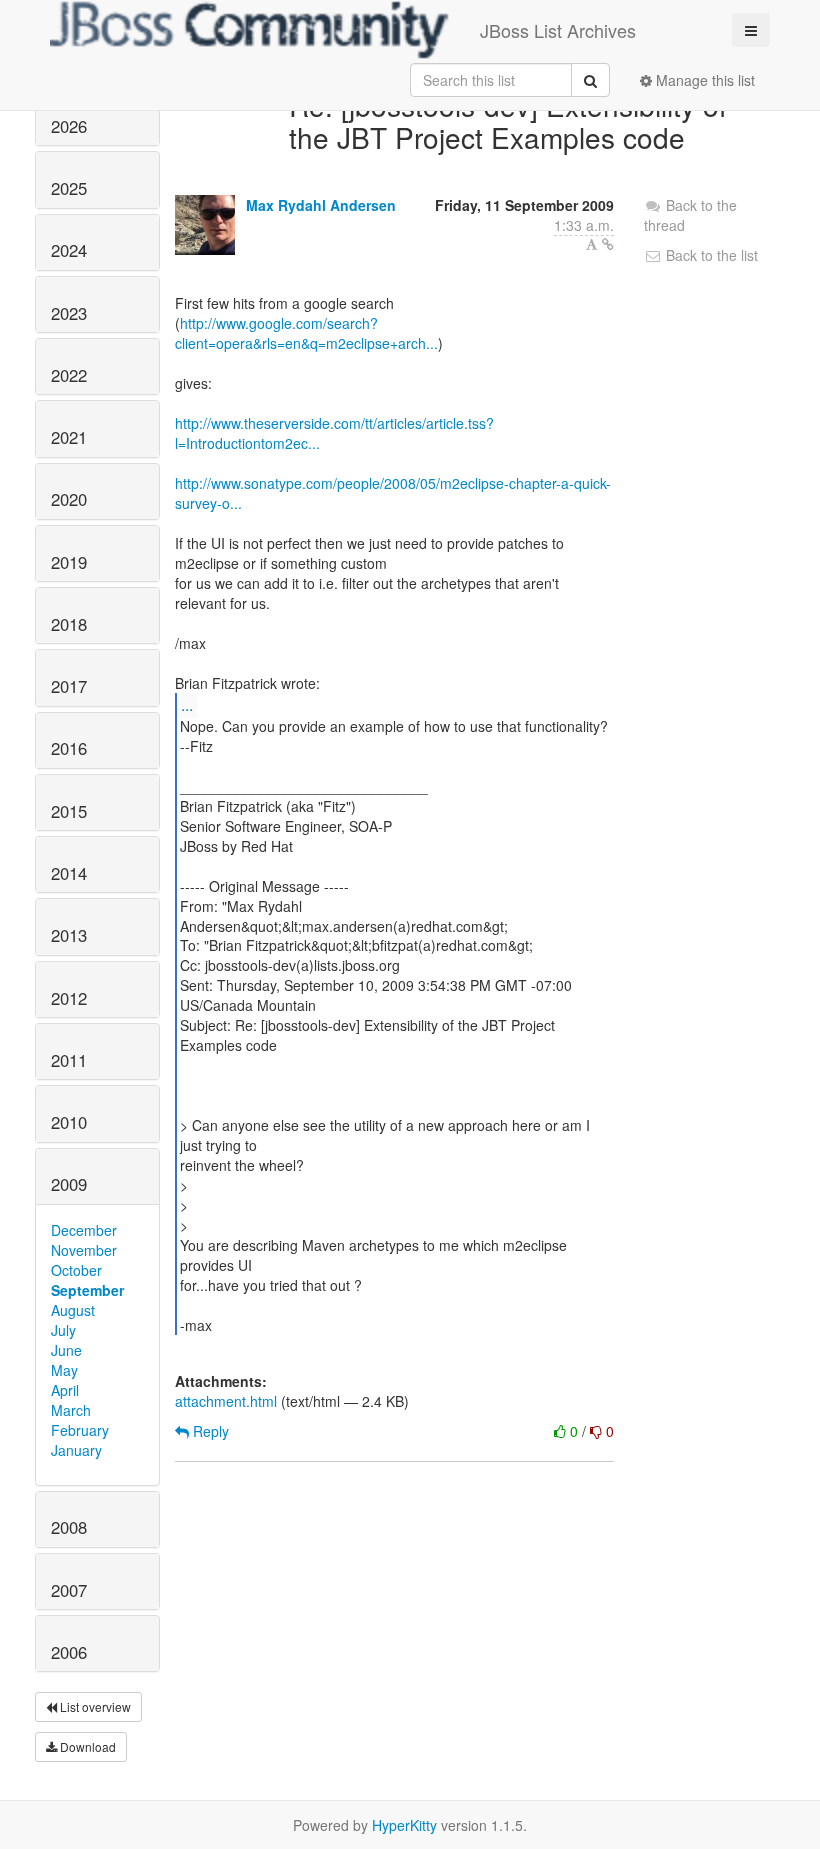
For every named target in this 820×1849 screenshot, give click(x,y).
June (66, 1350)
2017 (69, 686)
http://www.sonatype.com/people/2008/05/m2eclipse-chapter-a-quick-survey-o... (393, 493)
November (84, 1250)
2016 (69, 748)
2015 (69, 811)
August (73, 1310)
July (63, 1330)
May (64, 1370)
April (65, 1390)
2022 (69, 375)
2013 (69, 935)
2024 (69, 250)
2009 (69, 1184)
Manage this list (703, 80)
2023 (69, 313)
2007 (69, 1590)
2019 (69, 562)
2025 (69, 188)
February (80, 1430)
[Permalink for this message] (608, 244)
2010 (69, 1122)
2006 (69, 1652)
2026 (69, 126)
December (84, 1230)
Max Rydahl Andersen (321, 205)
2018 (69, 624)
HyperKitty (404, 1825)
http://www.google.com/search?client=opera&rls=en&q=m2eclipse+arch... (306, 333)
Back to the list (710, 255)
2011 (69, 1060)
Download (86, 1746)
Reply (209, 1431)
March (71, 1410)
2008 (69, 1527)
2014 (69, 873)
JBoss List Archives (558, 30)
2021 (69, 437)
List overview (94, 1706)
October (76, 1270)
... (187, 704)
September (87, 1290)
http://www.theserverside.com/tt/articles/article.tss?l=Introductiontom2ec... (334, 433)
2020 (69, 499)
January (76, 1450)
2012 (69, 998)
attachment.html (226, 1401)
